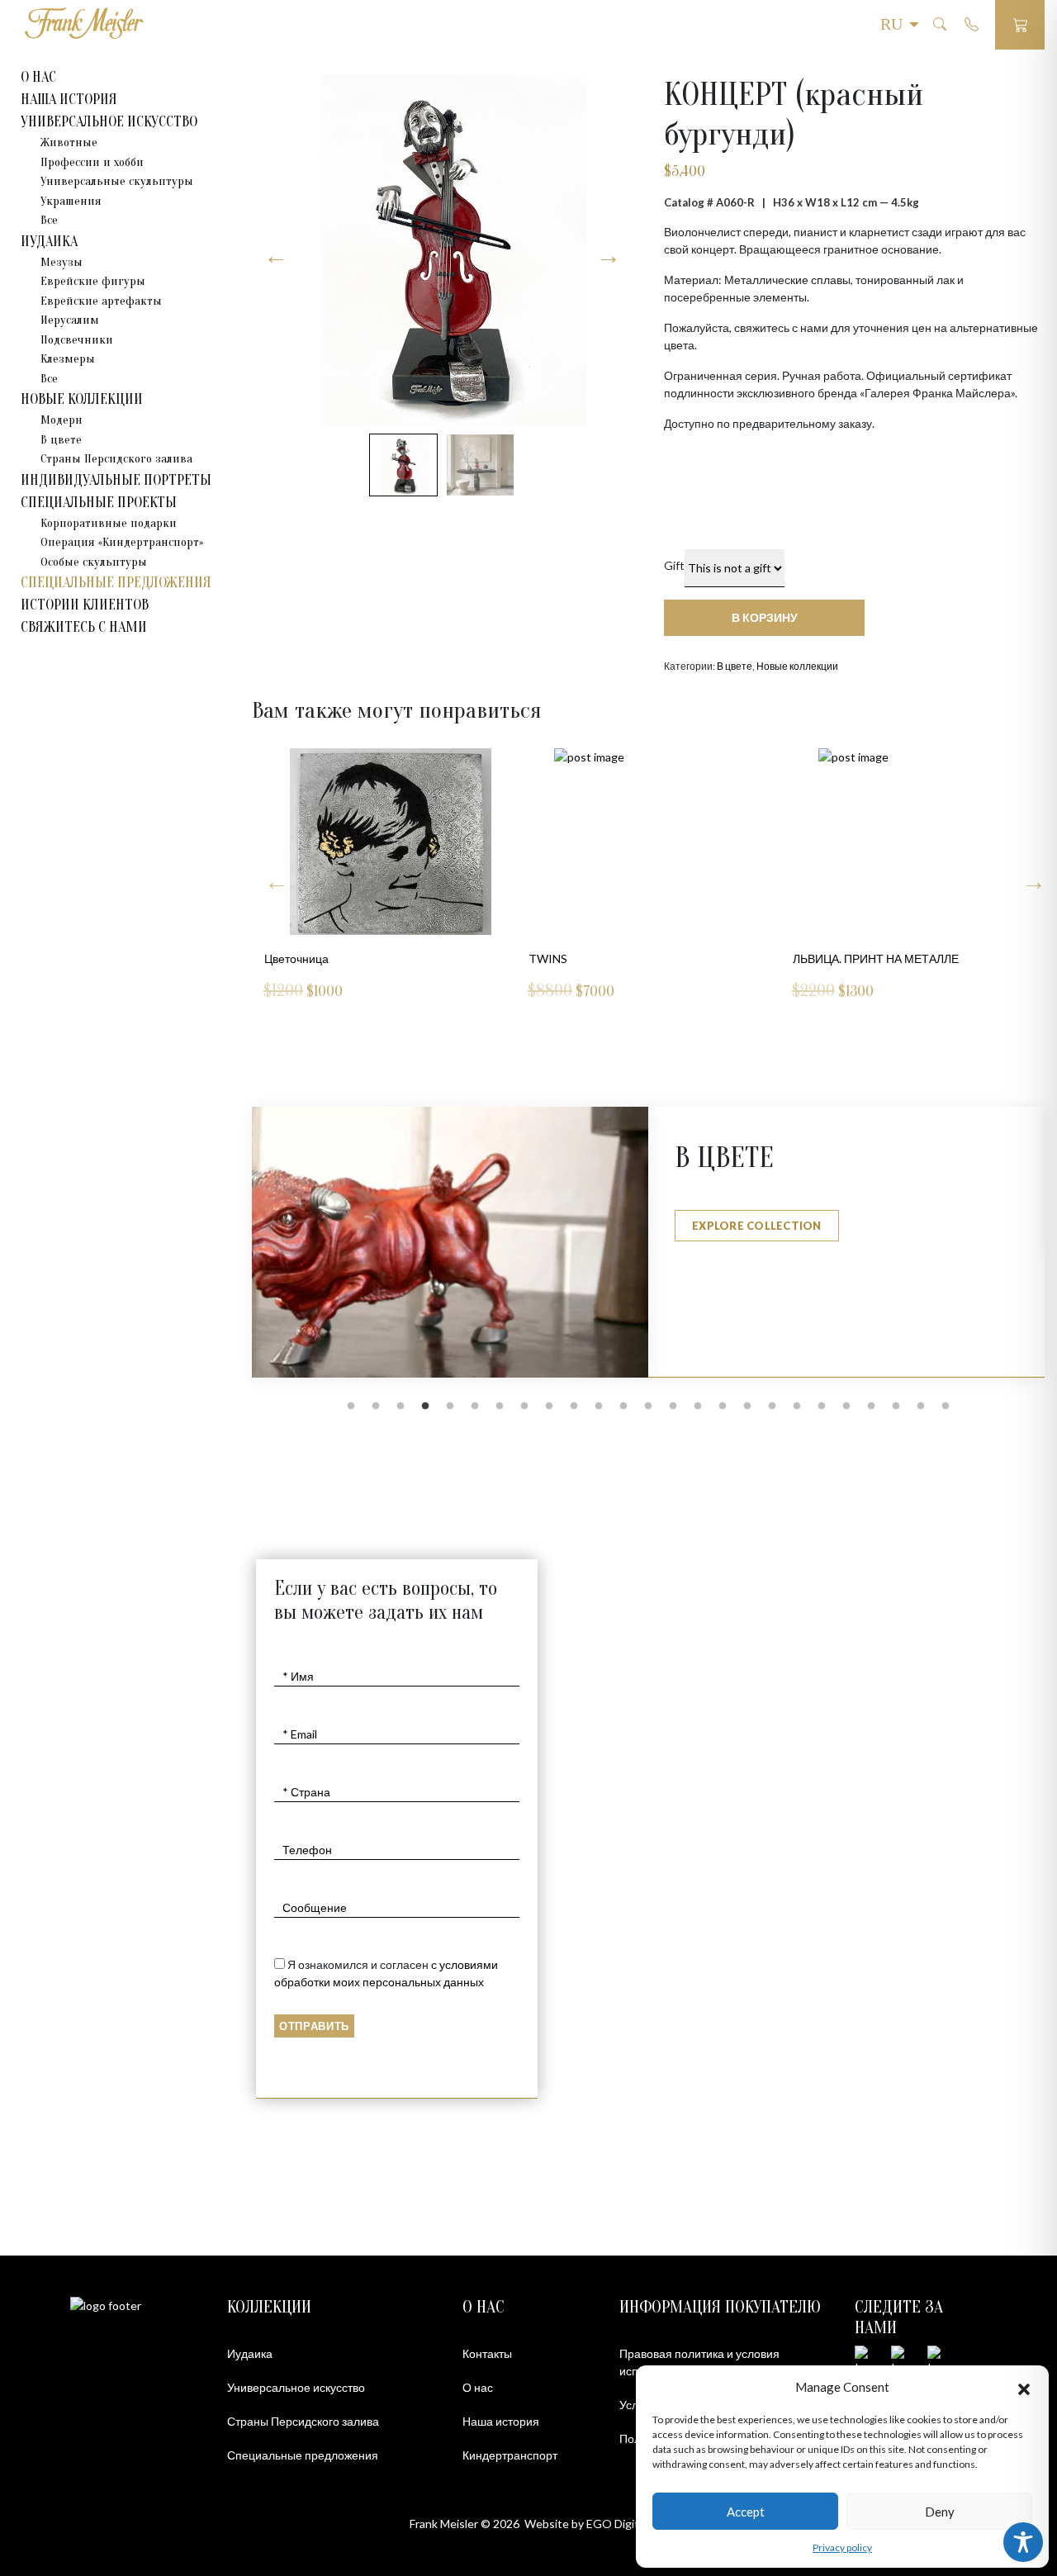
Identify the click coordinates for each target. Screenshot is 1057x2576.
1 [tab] (351, 1407)
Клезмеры (68, 359)
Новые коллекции (797, 666)
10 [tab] (574, 1407)
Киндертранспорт (510, 2455)
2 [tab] (376, 1407)
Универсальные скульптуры (117, 181)
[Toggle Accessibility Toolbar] (1023, 2542)
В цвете (61, 440)
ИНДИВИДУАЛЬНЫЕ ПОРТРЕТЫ (116, 480)
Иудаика (250, 2353)
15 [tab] (698, 1407)
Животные (69, 142)
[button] (1024, 2387)
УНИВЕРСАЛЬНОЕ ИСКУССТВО (109, 122)
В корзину (765, 617)
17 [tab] (747, 1407)
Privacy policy (842, 2548)
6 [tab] (475, 1407)
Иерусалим (70, 320)
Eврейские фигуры (93, 281)
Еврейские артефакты (101, 301)
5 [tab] (450, 1407)
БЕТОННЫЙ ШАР (839, 958)
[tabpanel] (648, 1243)
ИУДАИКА (49, 242)
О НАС (38, 77)
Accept (746, 2512)
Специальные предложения (116, 583)
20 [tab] (822, 1407)
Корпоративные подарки (109, 523)
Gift (674, 565)
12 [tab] (623, 1407)
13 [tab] (648, 1407)
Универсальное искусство (296, 2387)
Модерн (62, 420)
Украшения (71, 201)
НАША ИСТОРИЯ (69, 100)
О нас (478, 2387)
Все (49, 220)
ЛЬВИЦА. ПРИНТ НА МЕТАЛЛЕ (611, 958)
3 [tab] (401, 1407)
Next (273, 876)
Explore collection (757, 1226)
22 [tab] (871, 1407)
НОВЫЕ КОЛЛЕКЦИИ (82, 399)
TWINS (284, 958)
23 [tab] (896, 1407)
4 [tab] (425, 1407)
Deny (940, 2512)
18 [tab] (772, 1407)
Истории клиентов (85, 605)
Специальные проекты (99, 503)
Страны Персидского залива (116, 459)
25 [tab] (946, 1407)
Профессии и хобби (92, 162)
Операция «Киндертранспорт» (122, 542)
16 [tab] (723, 1407)
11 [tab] (599, 1407)
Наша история (501, 2421)
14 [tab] (673, 1407)
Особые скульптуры (94, 562)
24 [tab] (921, 1407)
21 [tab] (846, 1407)
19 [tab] (797, 1407)
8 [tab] (524, 1407)
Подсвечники (77, 340)
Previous (1030, 876)
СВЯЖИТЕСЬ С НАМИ (84, 627)
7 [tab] (500, 1407)
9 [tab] (549, 1407)
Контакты (487, 2353)
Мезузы (62, 262)
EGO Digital (617, 2524)
